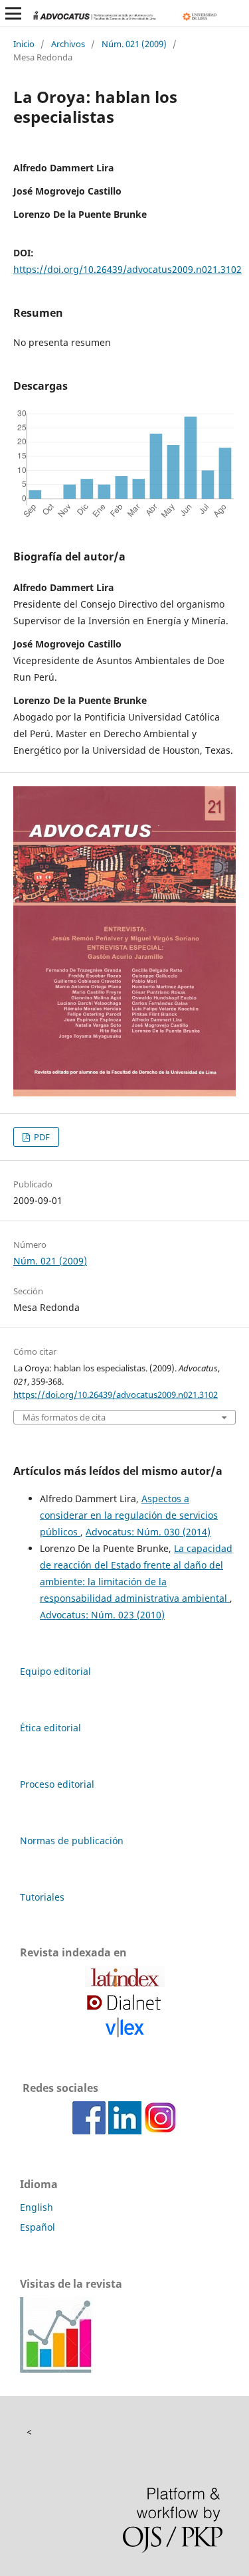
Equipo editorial (55, 1671)
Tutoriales (42, 1897)
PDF (41, 1137)
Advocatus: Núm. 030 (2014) (148, 1532)
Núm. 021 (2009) (134, 44)
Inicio (24, 44)
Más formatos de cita (64, 1417)
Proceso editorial (57, 1784)
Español (38, 2227)
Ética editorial (50, 1728)
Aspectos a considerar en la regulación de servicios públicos (129, 1515)
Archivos (68, 44)
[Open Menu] (13, 13)
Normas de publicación (72, 1841)
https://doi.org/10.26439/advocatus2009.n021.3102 (127, 269)
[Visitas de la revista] (56, 2369)
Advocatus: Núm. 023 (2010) (102, 1615)
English (37, 2207)
